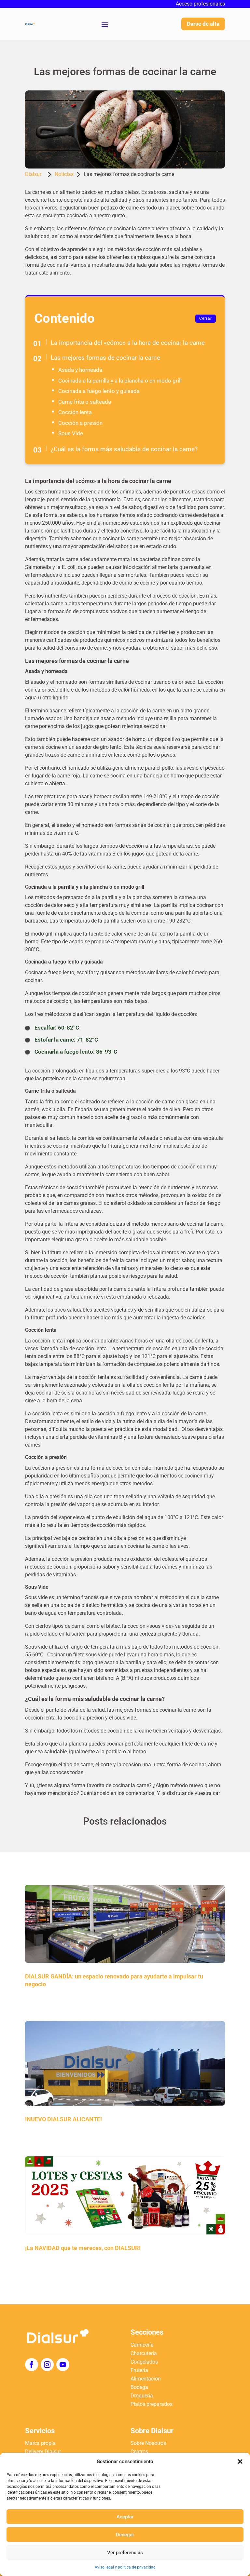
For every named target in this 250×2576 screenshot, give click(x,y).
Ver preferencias (125, 2553)
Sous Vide (71, 433)
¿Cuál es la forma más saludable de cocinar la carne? (124, 449)
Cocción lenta (75, 412)
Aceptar (125, 2517)
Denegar (125, 2535)
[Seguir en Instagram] (47, 2365)
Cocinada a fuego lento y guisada (99, 391)
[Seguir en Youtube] (63, 2365)
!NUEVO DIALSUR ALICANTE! (63, 2119)
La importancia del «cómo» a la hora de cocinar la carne (128, 343)
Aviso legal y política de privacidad (125, 2567)
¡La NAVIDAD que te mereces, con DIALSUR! (83, 2248)
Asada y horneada (80, 370)
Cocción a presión (80, 423)
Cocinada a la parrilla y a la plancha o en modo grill (120, 381)
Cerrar (206, 318)
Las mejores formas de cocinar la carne (105, 358)
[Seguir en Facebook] (32, 2365)
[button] (240, 2461)
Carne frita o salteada (85, 402)
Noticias (64, 174)
